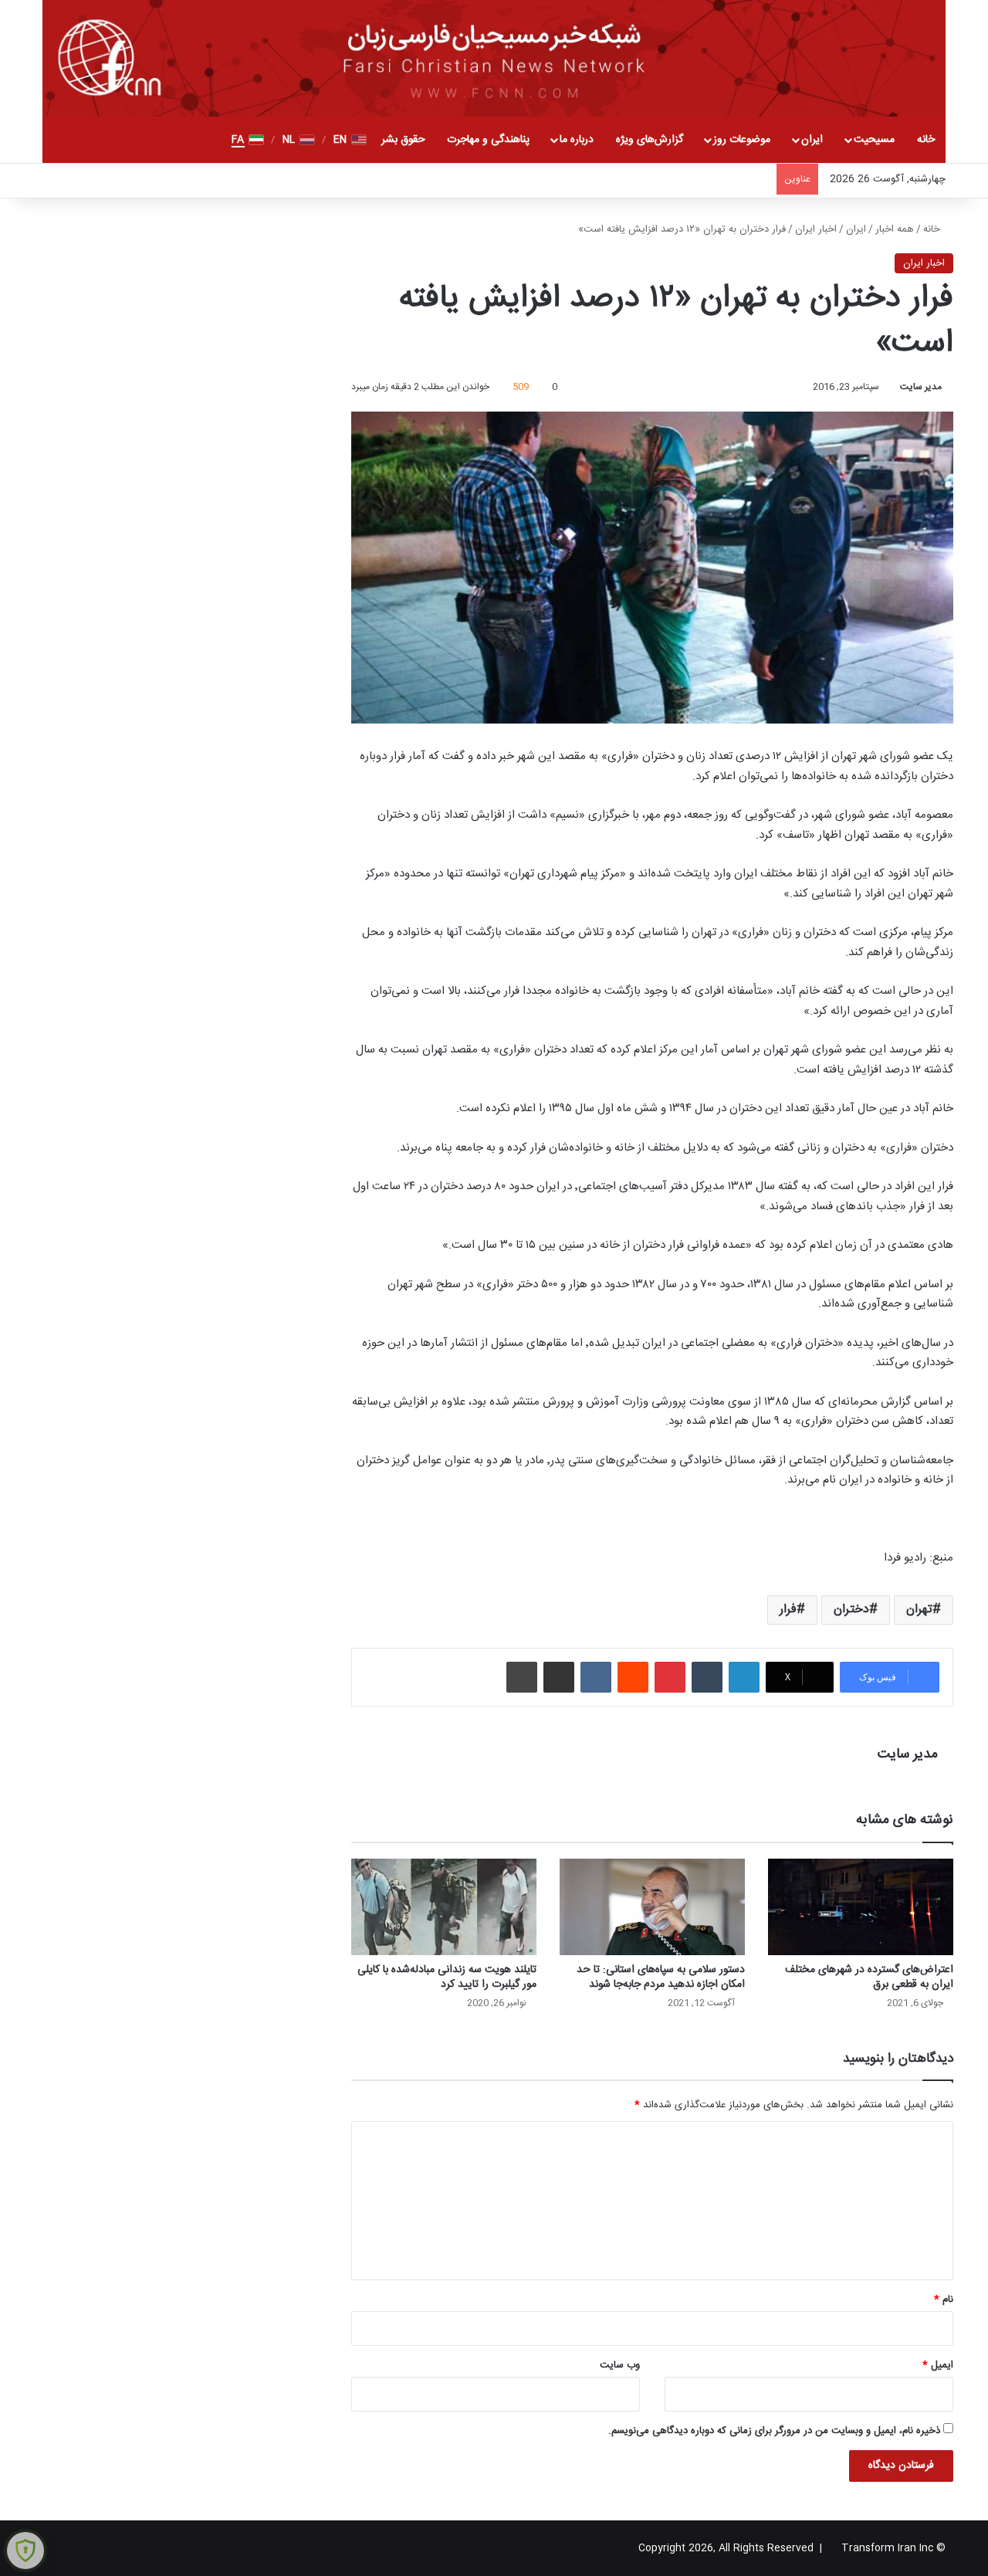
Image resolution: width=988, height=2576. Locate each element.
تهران (919, 1610)
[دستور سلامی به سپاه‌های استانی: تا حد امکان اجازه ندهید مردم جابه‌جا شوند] (652, 1907)
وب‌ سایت (620, 2365)
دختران (851, 1610)
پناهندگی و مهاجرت (488, 140)
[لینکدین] (744, 1677)
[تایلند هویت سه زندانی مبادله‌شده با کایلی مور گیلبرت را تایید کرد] (444, 1907)
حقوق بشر (403, 140)
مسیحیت (874, 140)
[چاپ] (522, 1677)
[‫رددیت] (633, 1677)
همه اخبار (895, 229)
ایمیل (938, 2365)
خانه (926, 140)
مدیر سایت (921, 387)
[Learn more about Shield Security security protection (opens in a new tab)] (25, 2551)
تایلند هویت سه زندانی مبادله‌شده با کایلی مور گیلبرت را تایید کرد (447, 1977)
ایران (812, 140)
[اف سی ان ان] (494, 58)
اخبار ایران (816, 229)
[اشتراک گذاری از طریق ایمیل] (559, 1677)
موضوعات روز (742, 140)
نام (944, 2300)
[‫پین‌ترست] (670, 1677)
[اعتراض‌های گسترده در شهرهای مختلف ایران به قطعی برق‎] (861, 1907)
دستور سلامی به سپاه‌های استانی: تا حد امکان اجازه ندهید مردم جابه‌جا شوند (661, 1977)
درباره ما (577, 140)
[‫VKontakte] (596, 1677)
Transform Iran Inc (887, 2548)
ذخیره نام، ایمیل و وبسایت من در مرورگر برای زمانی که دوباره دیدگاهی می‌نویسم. (774, 2431)
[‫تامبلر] (707, 1677)
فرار (788, 1610)
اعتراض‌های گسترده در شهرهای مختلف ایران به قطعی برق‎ (869, 1977)
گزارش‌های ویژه (650, 140)
